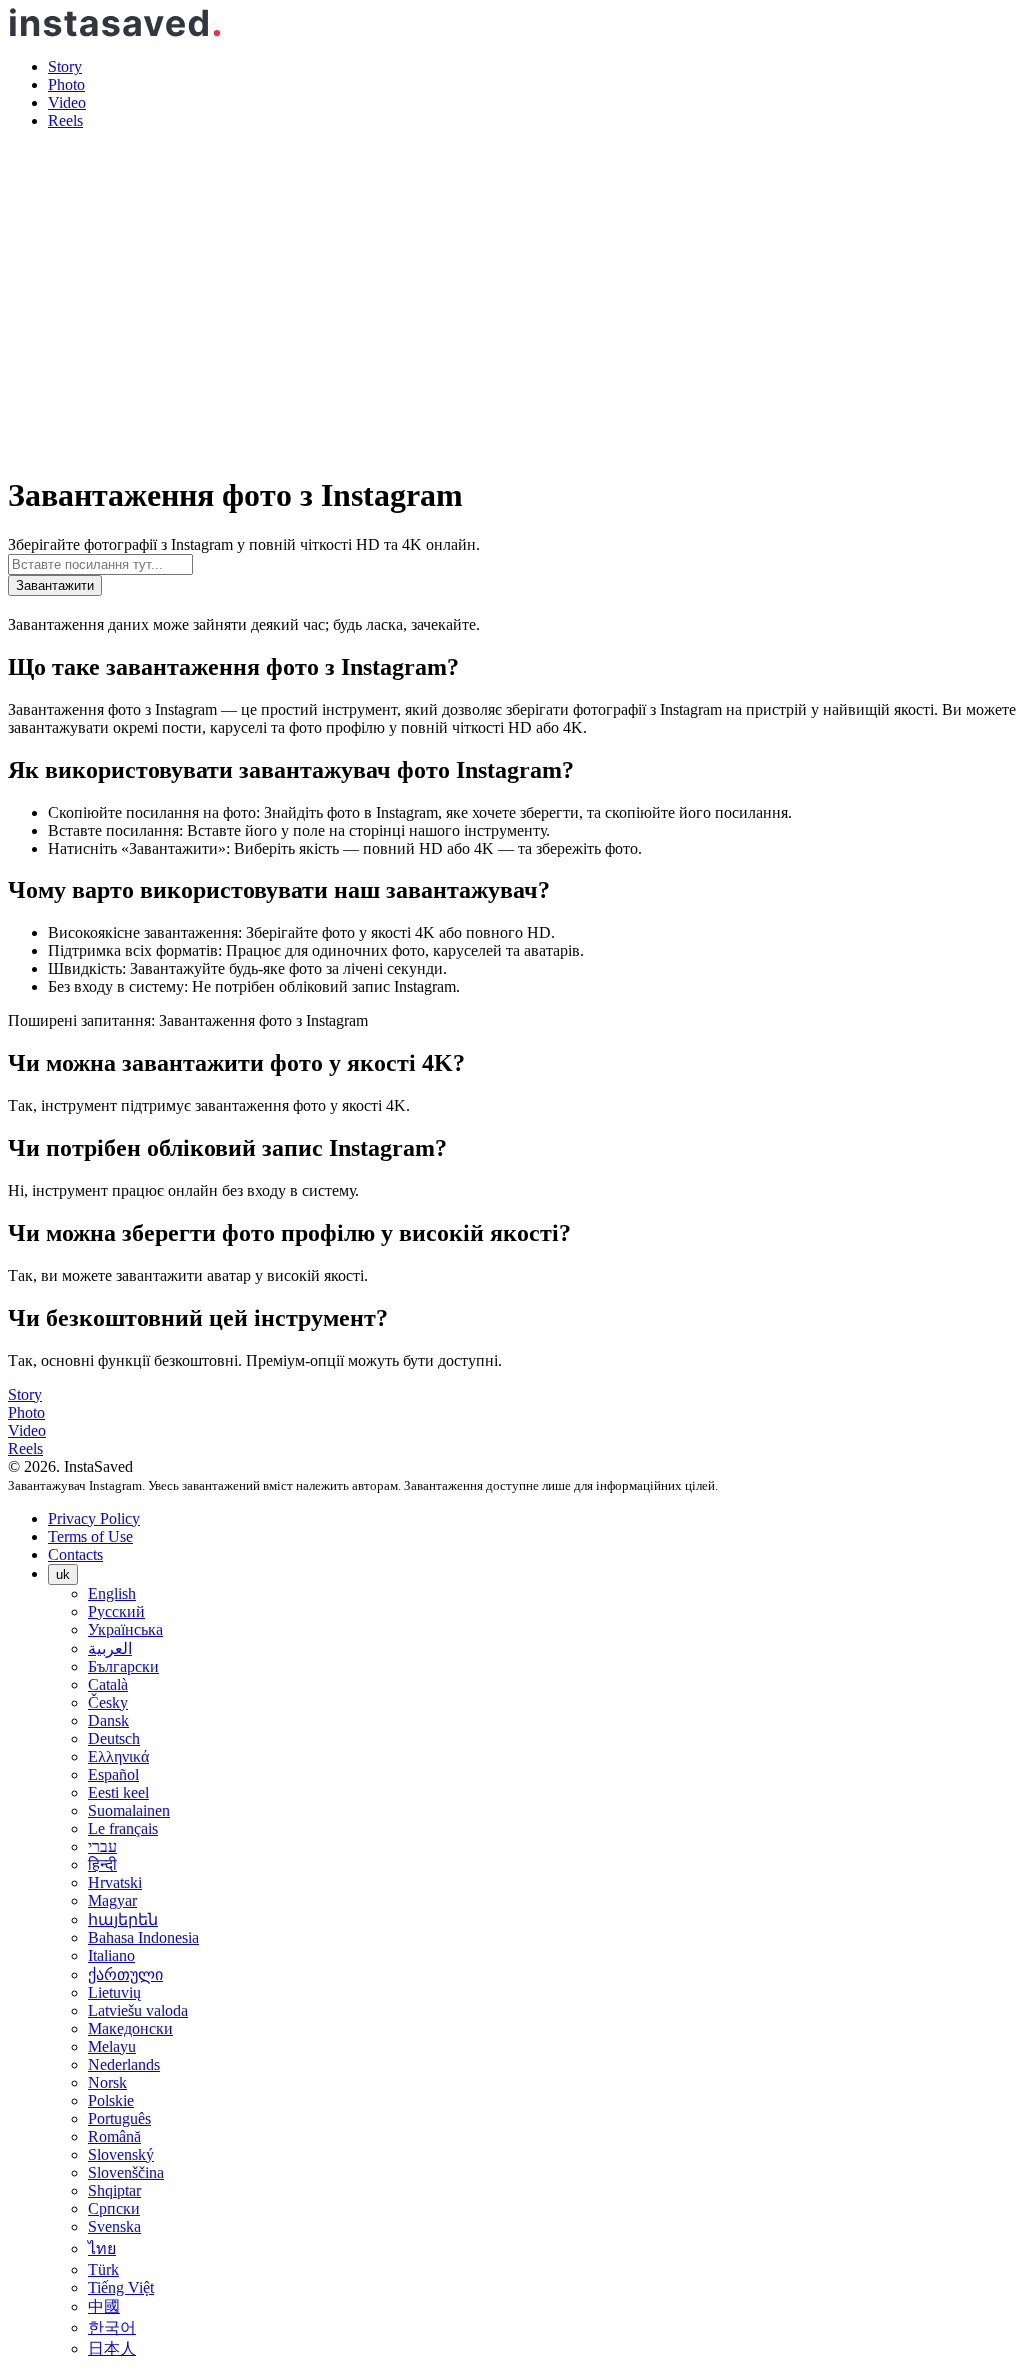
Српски (114, 2208)
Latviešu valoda (138, 2010)
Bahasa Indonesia (143, 1937)
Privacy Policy (94, 1518)
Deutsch (114, 1738)
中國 (104, 2306)
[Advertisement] (512, 286)
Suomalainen (129, 1810)
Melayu (112, 2046)
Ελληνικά (118, 1756)
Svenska (114, 2226)
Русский (116, 1611)
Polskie (111, 2100)
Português (119, 2118)
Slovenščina (126, 2172)
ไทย (102, 2248)
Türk (103, 2269)
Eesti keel (118, 1792)
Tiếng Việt (121, 2287)
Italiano (111, 1955)
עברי (102, 1846)
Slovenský (121, 2154)
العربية (110, 1648)
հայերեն (123, 1919)
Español (113, 1774)
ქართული (125, 1974)
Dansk (108, 1720)
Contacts (75, 1554)
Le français (123, 1828)
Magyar (112, 1900)
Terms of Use (90, 1536)
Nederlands (124, 2064)
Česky (108, 1702)
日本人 (112, 2348)
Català (108, 1684)
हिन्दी (102, 1864)
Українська (125, 1629)
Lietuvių (114, 1992)
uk (63, 1574)
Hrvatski (115, 1882)
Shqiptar (114, 2190)
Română (114, 2136)
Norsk (107, 2082)
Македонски (130, 2028)
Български (123, 1666)
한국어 (112, 2327)
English (112, 1593)
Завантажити (55, 585)
